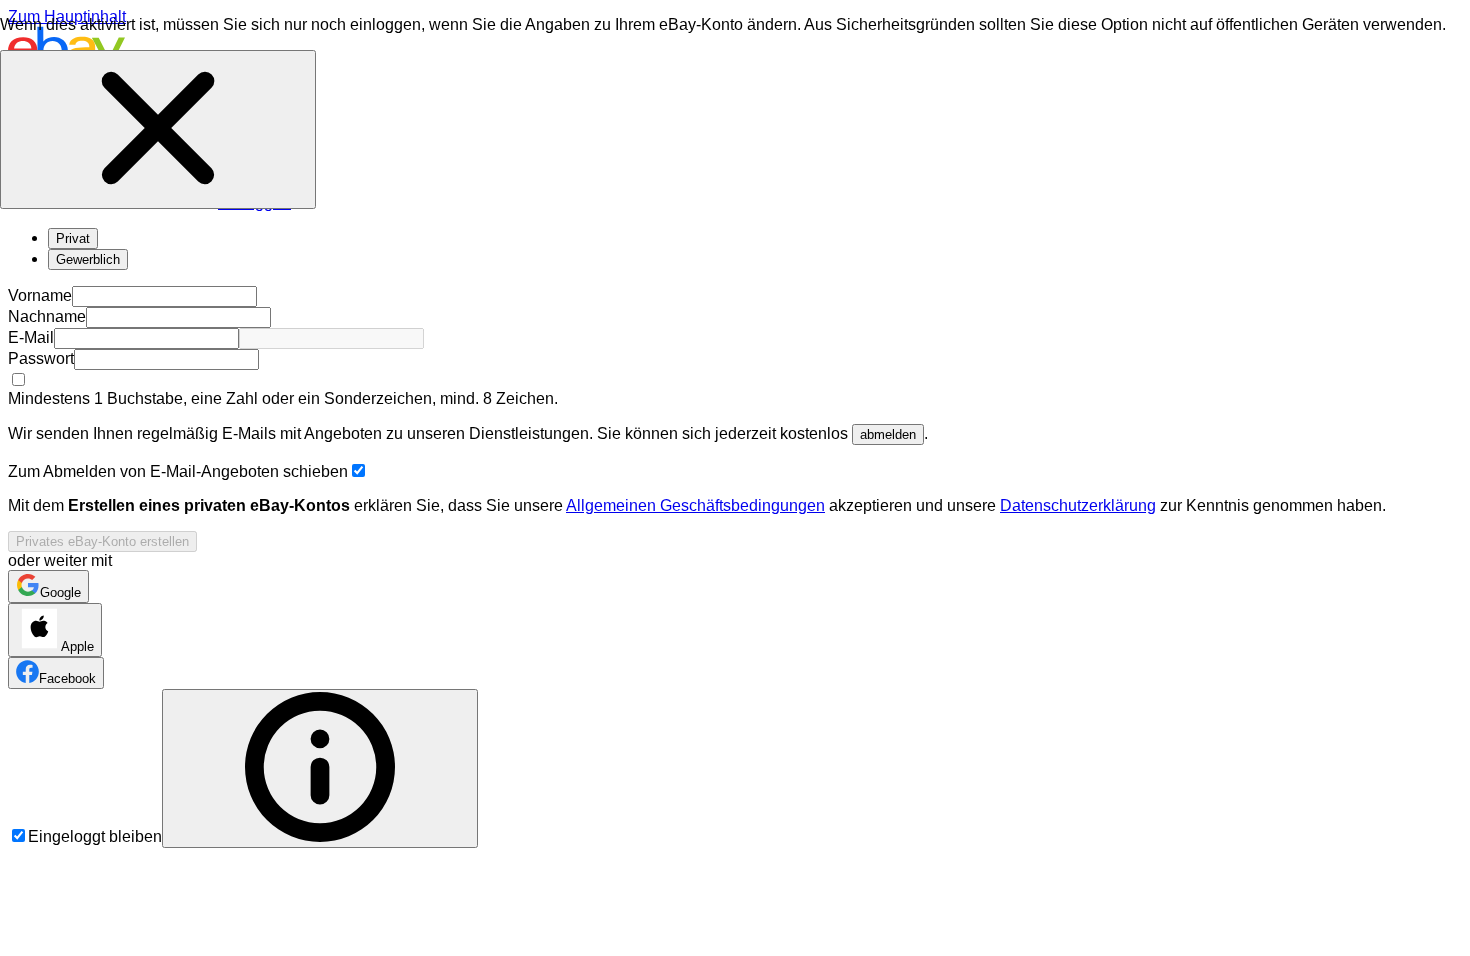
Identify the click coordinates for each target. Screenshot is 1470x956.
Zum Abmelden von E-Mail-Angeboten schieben (178, 471)
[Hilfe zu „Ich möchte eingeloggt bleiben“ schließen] (158, 129)
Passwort (41, 358)
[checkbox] (18, 379)
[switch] (358, 470)
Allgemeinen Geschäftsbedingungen (695, 505)
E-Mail (31, 337)
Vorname (40, 295)
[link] (48, 586)
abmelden (888, 434)
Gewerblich (88, 259)
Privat (73, 238)
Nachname (47, 316)
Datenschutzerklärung (1078, 505)
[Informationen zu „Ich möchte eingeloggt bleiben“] (320, 768)
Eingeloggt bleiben (95, 836)
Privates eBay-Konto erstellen (102, 541)
